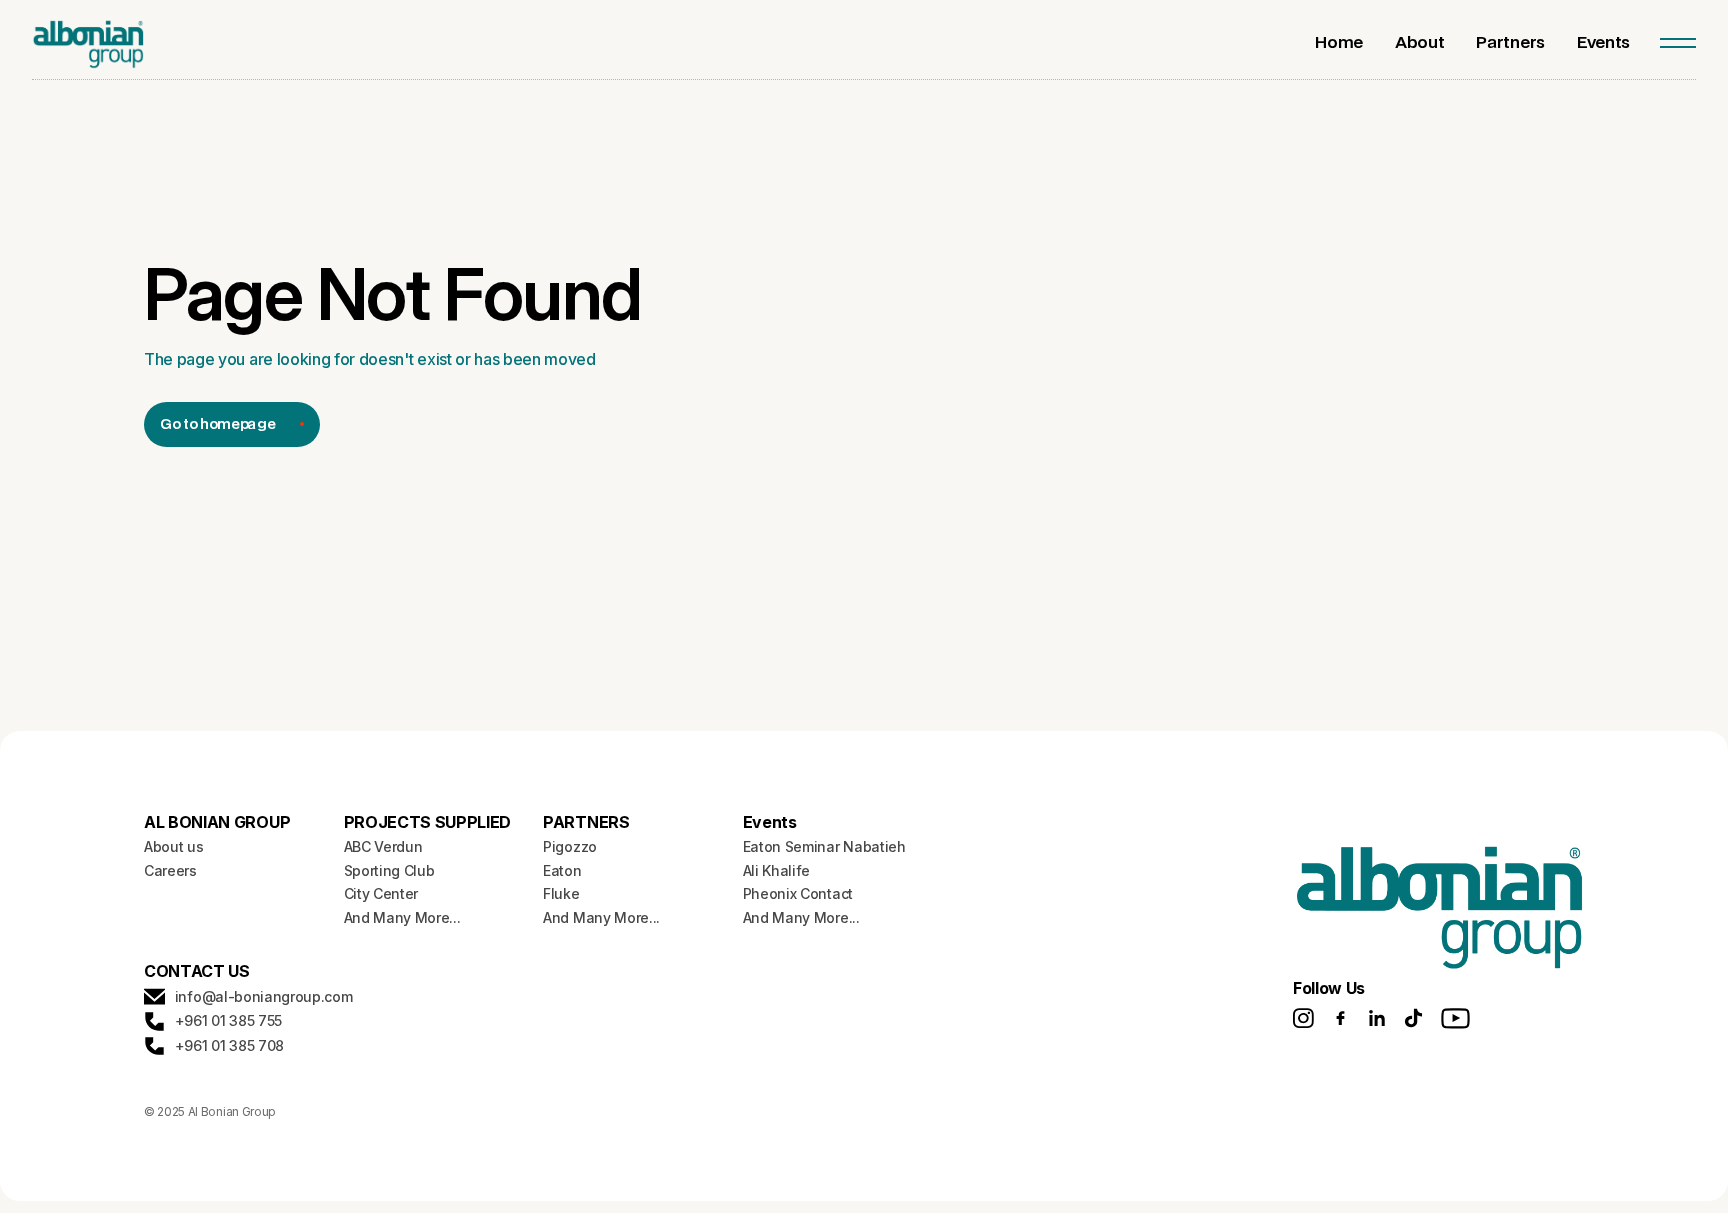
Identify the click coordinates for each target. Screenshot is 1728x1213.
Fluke (561, 893)
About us (173, 846)
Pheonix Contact (798, 893)
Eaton (562, 870)
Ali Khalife (776, 870)
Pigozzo (570, 846)
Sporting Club (389, 870)
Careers (170, 870)
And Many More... (402, 917)
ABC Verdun (383, 846)
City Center (381, 893)
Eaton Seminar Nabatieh (824, 846)
